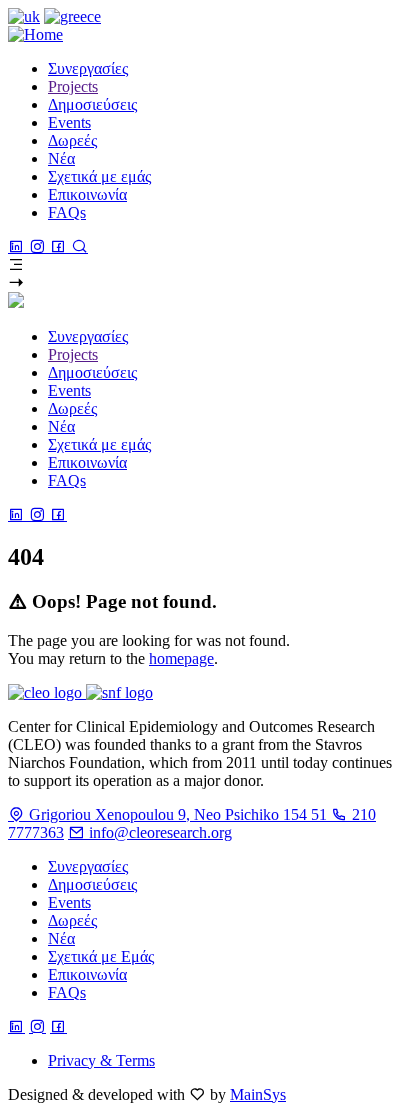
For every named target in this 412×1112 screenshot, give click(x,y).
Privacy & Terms (101, 1060)
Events (69, 902)
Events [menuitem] (69, 122)
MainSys (258, 1094)
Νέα (61, 938)
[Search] (79, 246)
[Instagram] (39, 246)
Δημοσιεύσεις (92, 884)
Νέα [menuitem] (61, 158)
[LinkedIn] (18, 246)
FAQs (67, 992)
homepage (181, 658)
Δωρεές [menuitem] (72, 140)
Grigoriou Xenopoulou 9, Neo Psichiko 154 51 (178, 814)
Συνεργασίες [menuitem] (88, 68)
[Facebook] (60, 246)
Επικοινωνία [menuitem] (87, 194)
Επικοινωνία (87, 974)
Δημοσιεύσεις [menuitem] (92, 104)
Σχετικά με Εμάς (101, 956)
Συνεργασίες (88, 866)
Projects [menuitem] (73, 86)
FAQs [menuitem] (67, 212)
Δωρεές (72, 920)
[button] (206, 265)
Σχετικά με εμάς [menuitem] (99, 176)
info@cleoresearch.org (158, 832)
